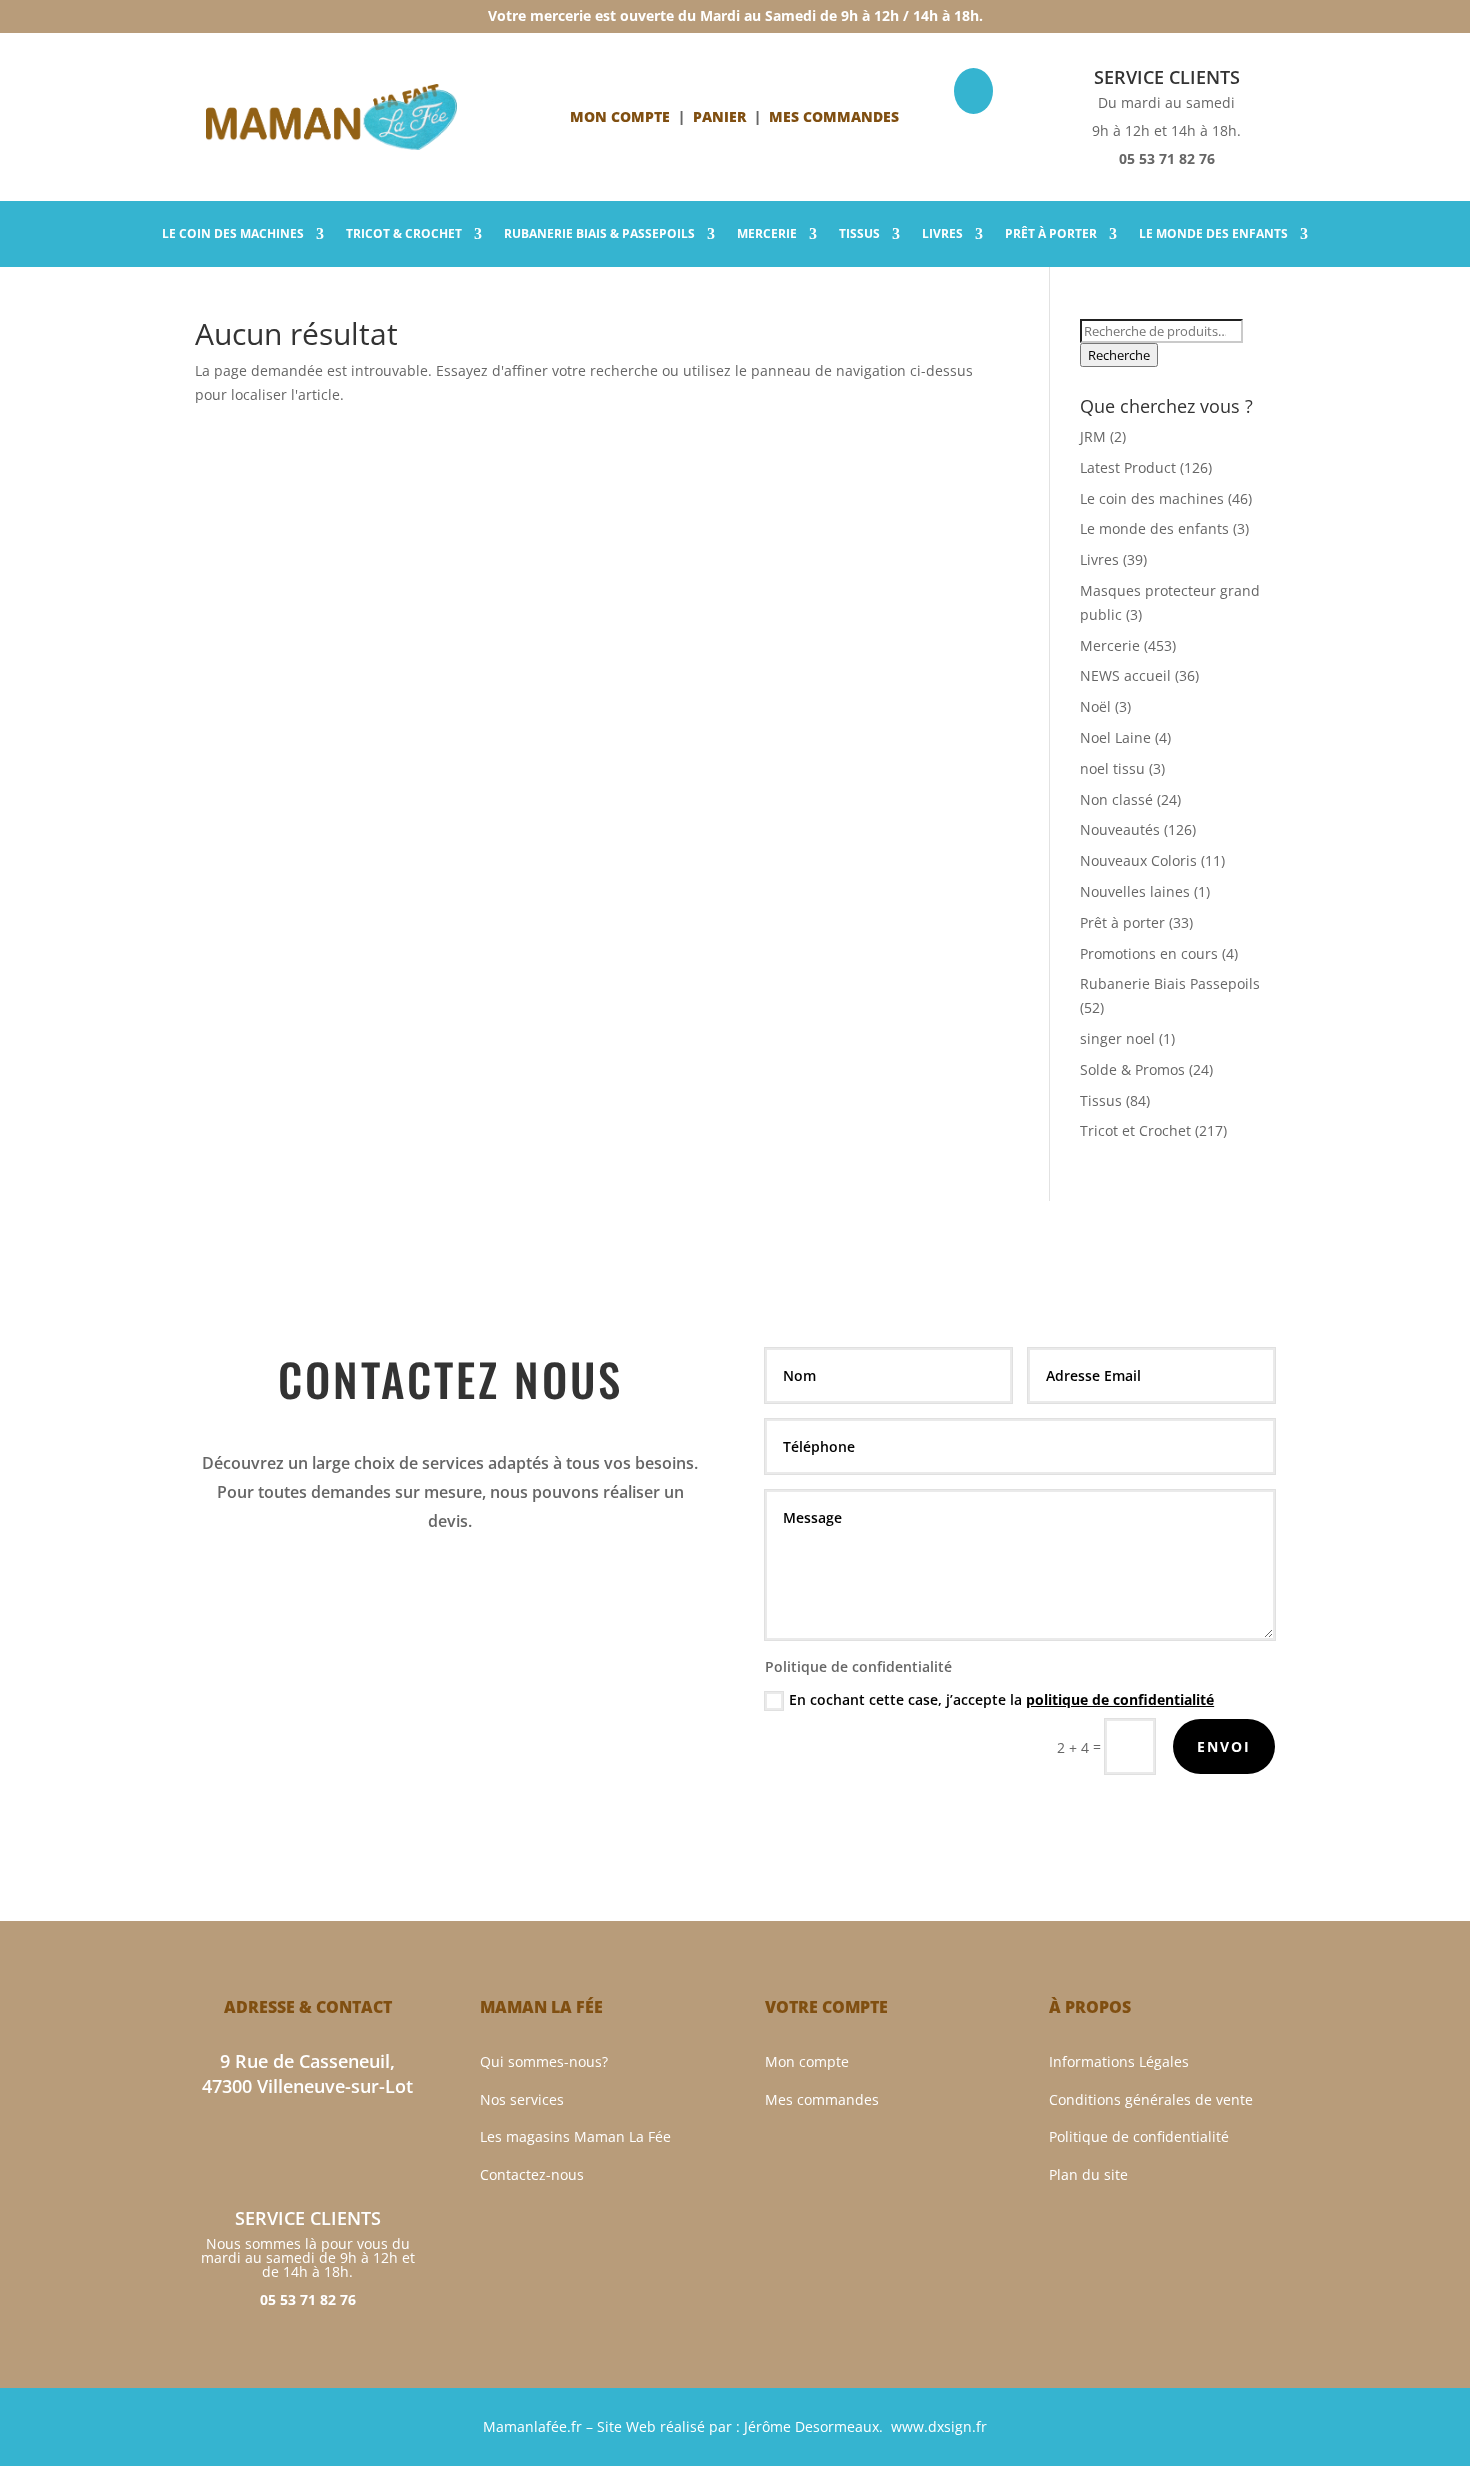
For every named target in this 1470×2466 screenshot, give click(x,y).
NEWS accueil (1125, 675)
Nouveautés (1120, 829)
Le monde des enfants (1154, 528)
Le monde (1213, 234)
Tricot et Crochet (1135, 1130)
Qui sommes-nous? (544, 2061)
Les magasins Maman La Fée (575, 2136)
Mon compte (620, 116)
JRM (1093, 436)
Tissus (859, 234)
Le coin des (233, 234)
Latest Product (1128, 467)
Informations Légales (1119, 2061)
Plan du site (1088, 2174)
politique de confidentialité (1120, 1699)
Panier (719, 116)
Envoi (1224, 1746)
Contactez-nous (532, 2174)
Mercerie (767, 234)
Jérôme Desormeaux (811, 2426)
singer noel (1117, 1038)
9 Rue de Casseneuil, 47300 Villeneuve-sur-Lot (307, 2073)
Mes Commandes (834, 116)
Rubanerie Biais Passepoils (1170, 983)
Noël (1095, 706)
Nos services (522, 2099)
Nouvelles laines (1135, 891)
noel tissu (1112, 768)
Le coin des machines (1152, 498)
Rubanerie (599, 234)
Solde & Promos (1132, 1069)
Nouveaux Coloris (1138, 860)
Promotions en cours (1149, 953)
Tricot (404, 234)
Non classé (1116, 799)
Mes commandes (822, 2099)
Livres (942, 234)
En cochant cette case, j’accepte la (1001, 1699)
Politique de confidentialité (1139, 2136)
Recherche (1119, 355)
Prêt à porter (1051, 234)
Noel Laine (1115, 737)
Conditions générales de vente (1151, 2099)
